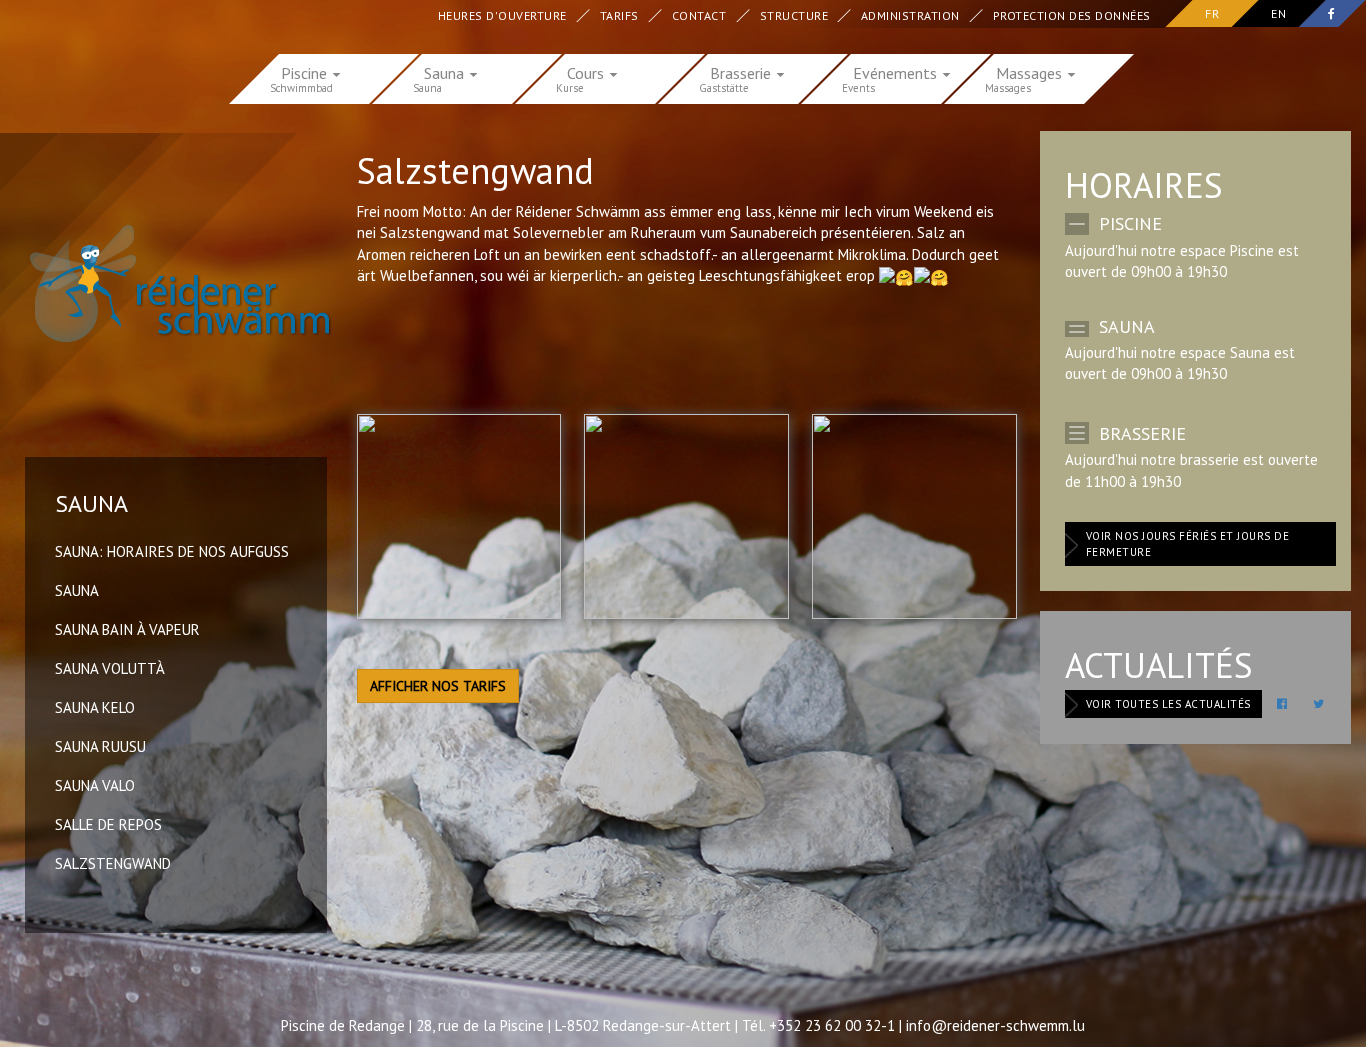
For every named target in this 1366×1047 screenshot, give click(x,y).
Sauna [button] (446, 72)
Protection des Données (1073, 15)
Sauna (77, 590)
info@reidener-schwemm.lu (995, 1025)
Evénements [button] (897, 72)
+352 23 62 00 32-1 (832, 1025)
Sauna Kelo (95, 707)
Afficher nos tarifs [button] (438, 686)
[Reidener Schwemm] (169, 283)
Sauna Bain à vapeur (127, 629)
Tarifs (620, 15)
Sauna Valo (95, 785)
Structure (794, 15)
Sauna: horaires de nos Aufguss (172, 551)
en (1278, 13)
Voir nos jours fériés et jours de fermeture (1188, 544)
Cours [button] (587, 72)
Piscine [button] (306, 72)
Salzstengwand (113, 863)
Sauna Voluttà (110, 668)
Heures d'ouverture (503, 15)
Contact (700, 15)
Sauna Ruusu (100, 746)
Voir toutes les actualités (1168, 704)
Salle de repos (108, 824)
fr (1212, 13)
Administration (911, 15)
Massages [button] (1031, 72)
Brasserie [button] (742, 72)
